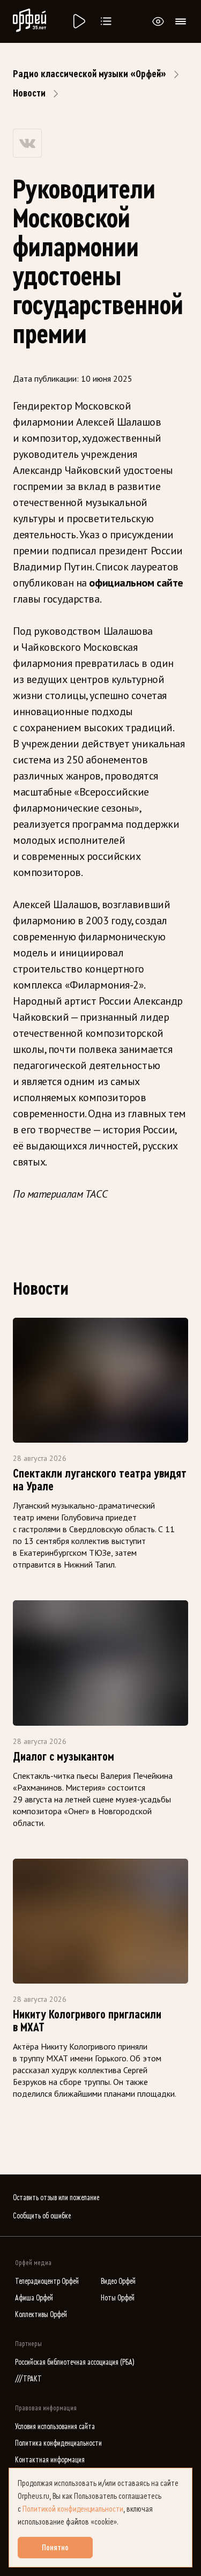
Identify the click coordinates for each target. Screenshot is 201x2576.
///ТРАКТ (28, 2379)
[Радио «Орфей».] (78, 21)
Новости (29, 93)
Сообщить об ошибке (42, 2216)
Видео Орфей (118, 2281)
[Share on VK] (27, 143)
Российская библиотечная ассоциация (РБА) (75, 2362)
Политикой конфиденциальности (73, 2509)
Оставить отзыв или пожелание (56, 2198)
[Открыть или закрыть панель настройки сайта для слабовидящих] (158, 21)
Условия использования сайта (55, 2427)
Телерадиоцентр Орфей (47, 2281)
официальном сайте (136, 583)
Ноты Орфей (118, 2298)
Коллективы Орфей (41, 2315)
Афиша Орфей (34, 2298)
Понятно (55, 2548)
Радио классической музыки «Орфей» (90, 74)
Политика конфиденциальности (58, 2443)
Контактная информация (50, 2460)
